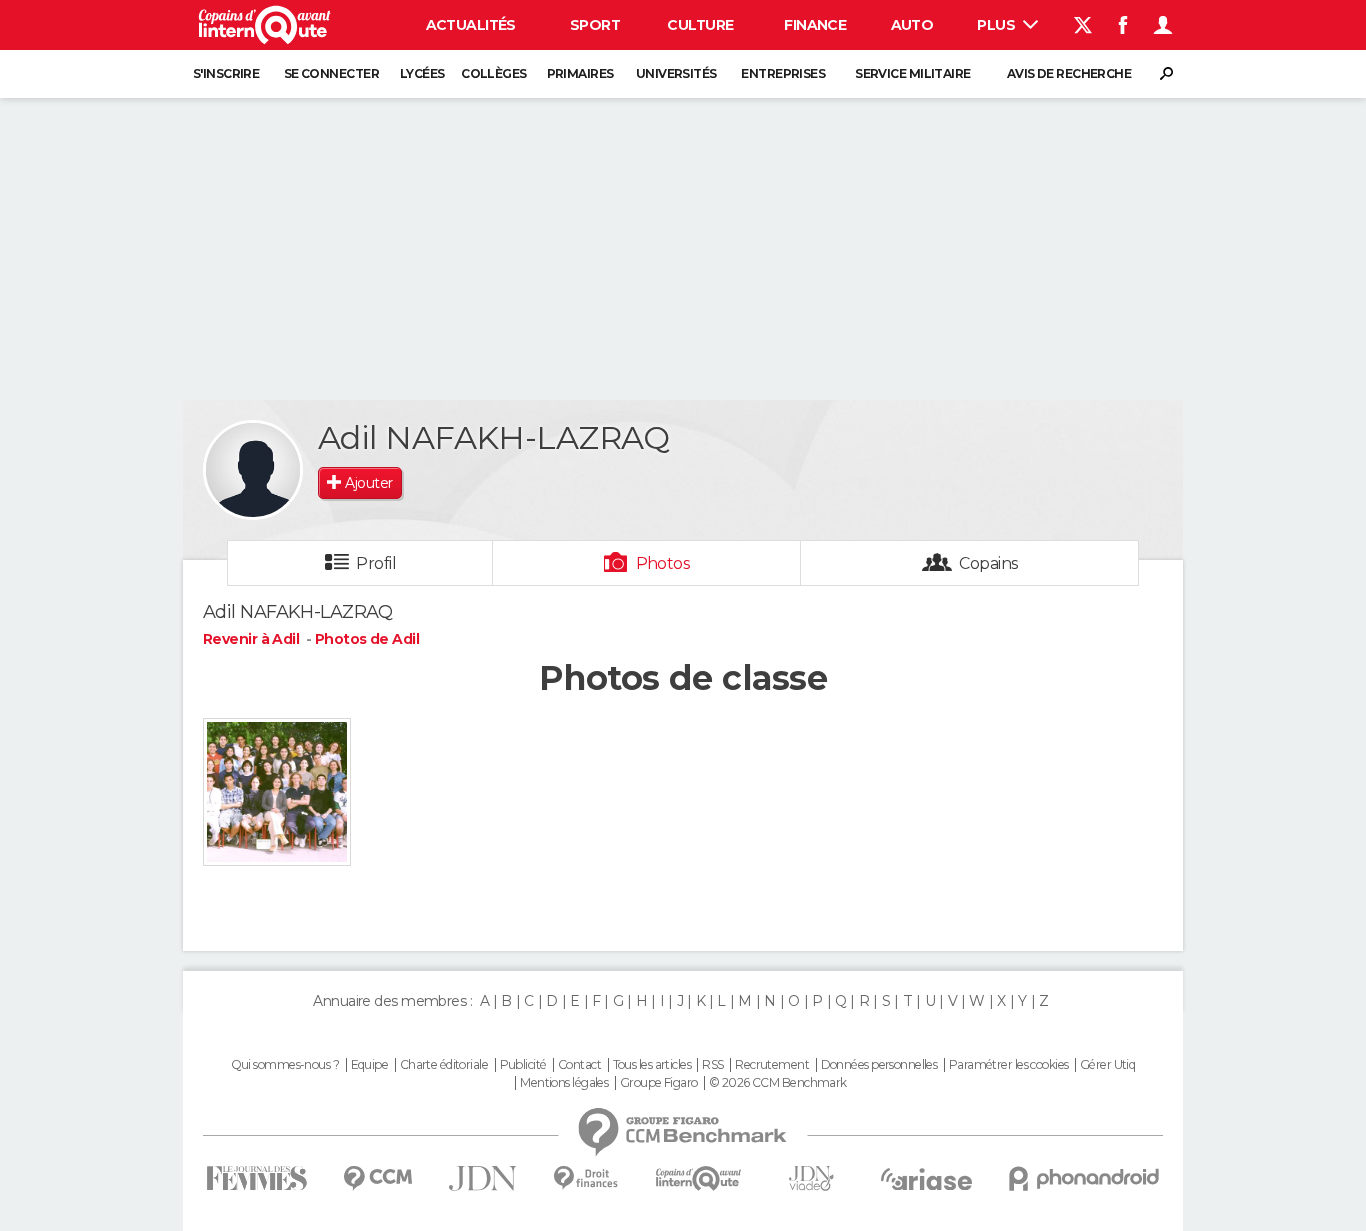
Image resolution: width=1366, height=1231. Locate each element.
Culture (700, 25)
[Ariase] (927, 1179)
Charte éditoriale (444, 1065)
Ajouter (368, 483)
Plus (997, 25)
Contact (579, 1065)
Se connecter (331, 73)
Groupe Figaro (659, 1083)
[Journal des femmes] (256, 1178)
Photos (663, 563)
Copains (988, 563)
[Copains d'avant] (698, 1178)
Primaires (580, 73)
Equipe (370, 1065)
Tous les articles (652, 1065)
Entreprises (783, 73)
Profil (376, 563)
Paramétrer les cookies (1009, 1065)
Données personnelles (879, 1065)
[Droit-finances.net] (586, 1178)
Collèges (494, 73)
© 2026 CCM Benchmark (778, 1083)
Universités (676, 73)
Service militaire (912, 73)
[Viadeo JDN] (811, 1178)
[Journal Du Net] (483, 1178)
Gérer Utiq (1107, 1065)
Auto (912, 25)
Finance (815, 25)
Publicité (523, 1065)
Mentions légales (564, 1083)
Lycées (422, 73)
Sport (595, 25)
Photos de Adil (367, 639)
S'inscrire (226, 73)
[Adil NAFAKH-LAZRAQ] (253, 470)
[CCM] (377, 1178)
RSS (712, 1065)
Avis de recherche (1069, 73)
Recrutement (772, 1065)
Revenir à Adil (253, 639)
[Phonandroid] (1084, 1178)
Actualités (471, 25)
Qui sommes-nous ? (285, 1065)
